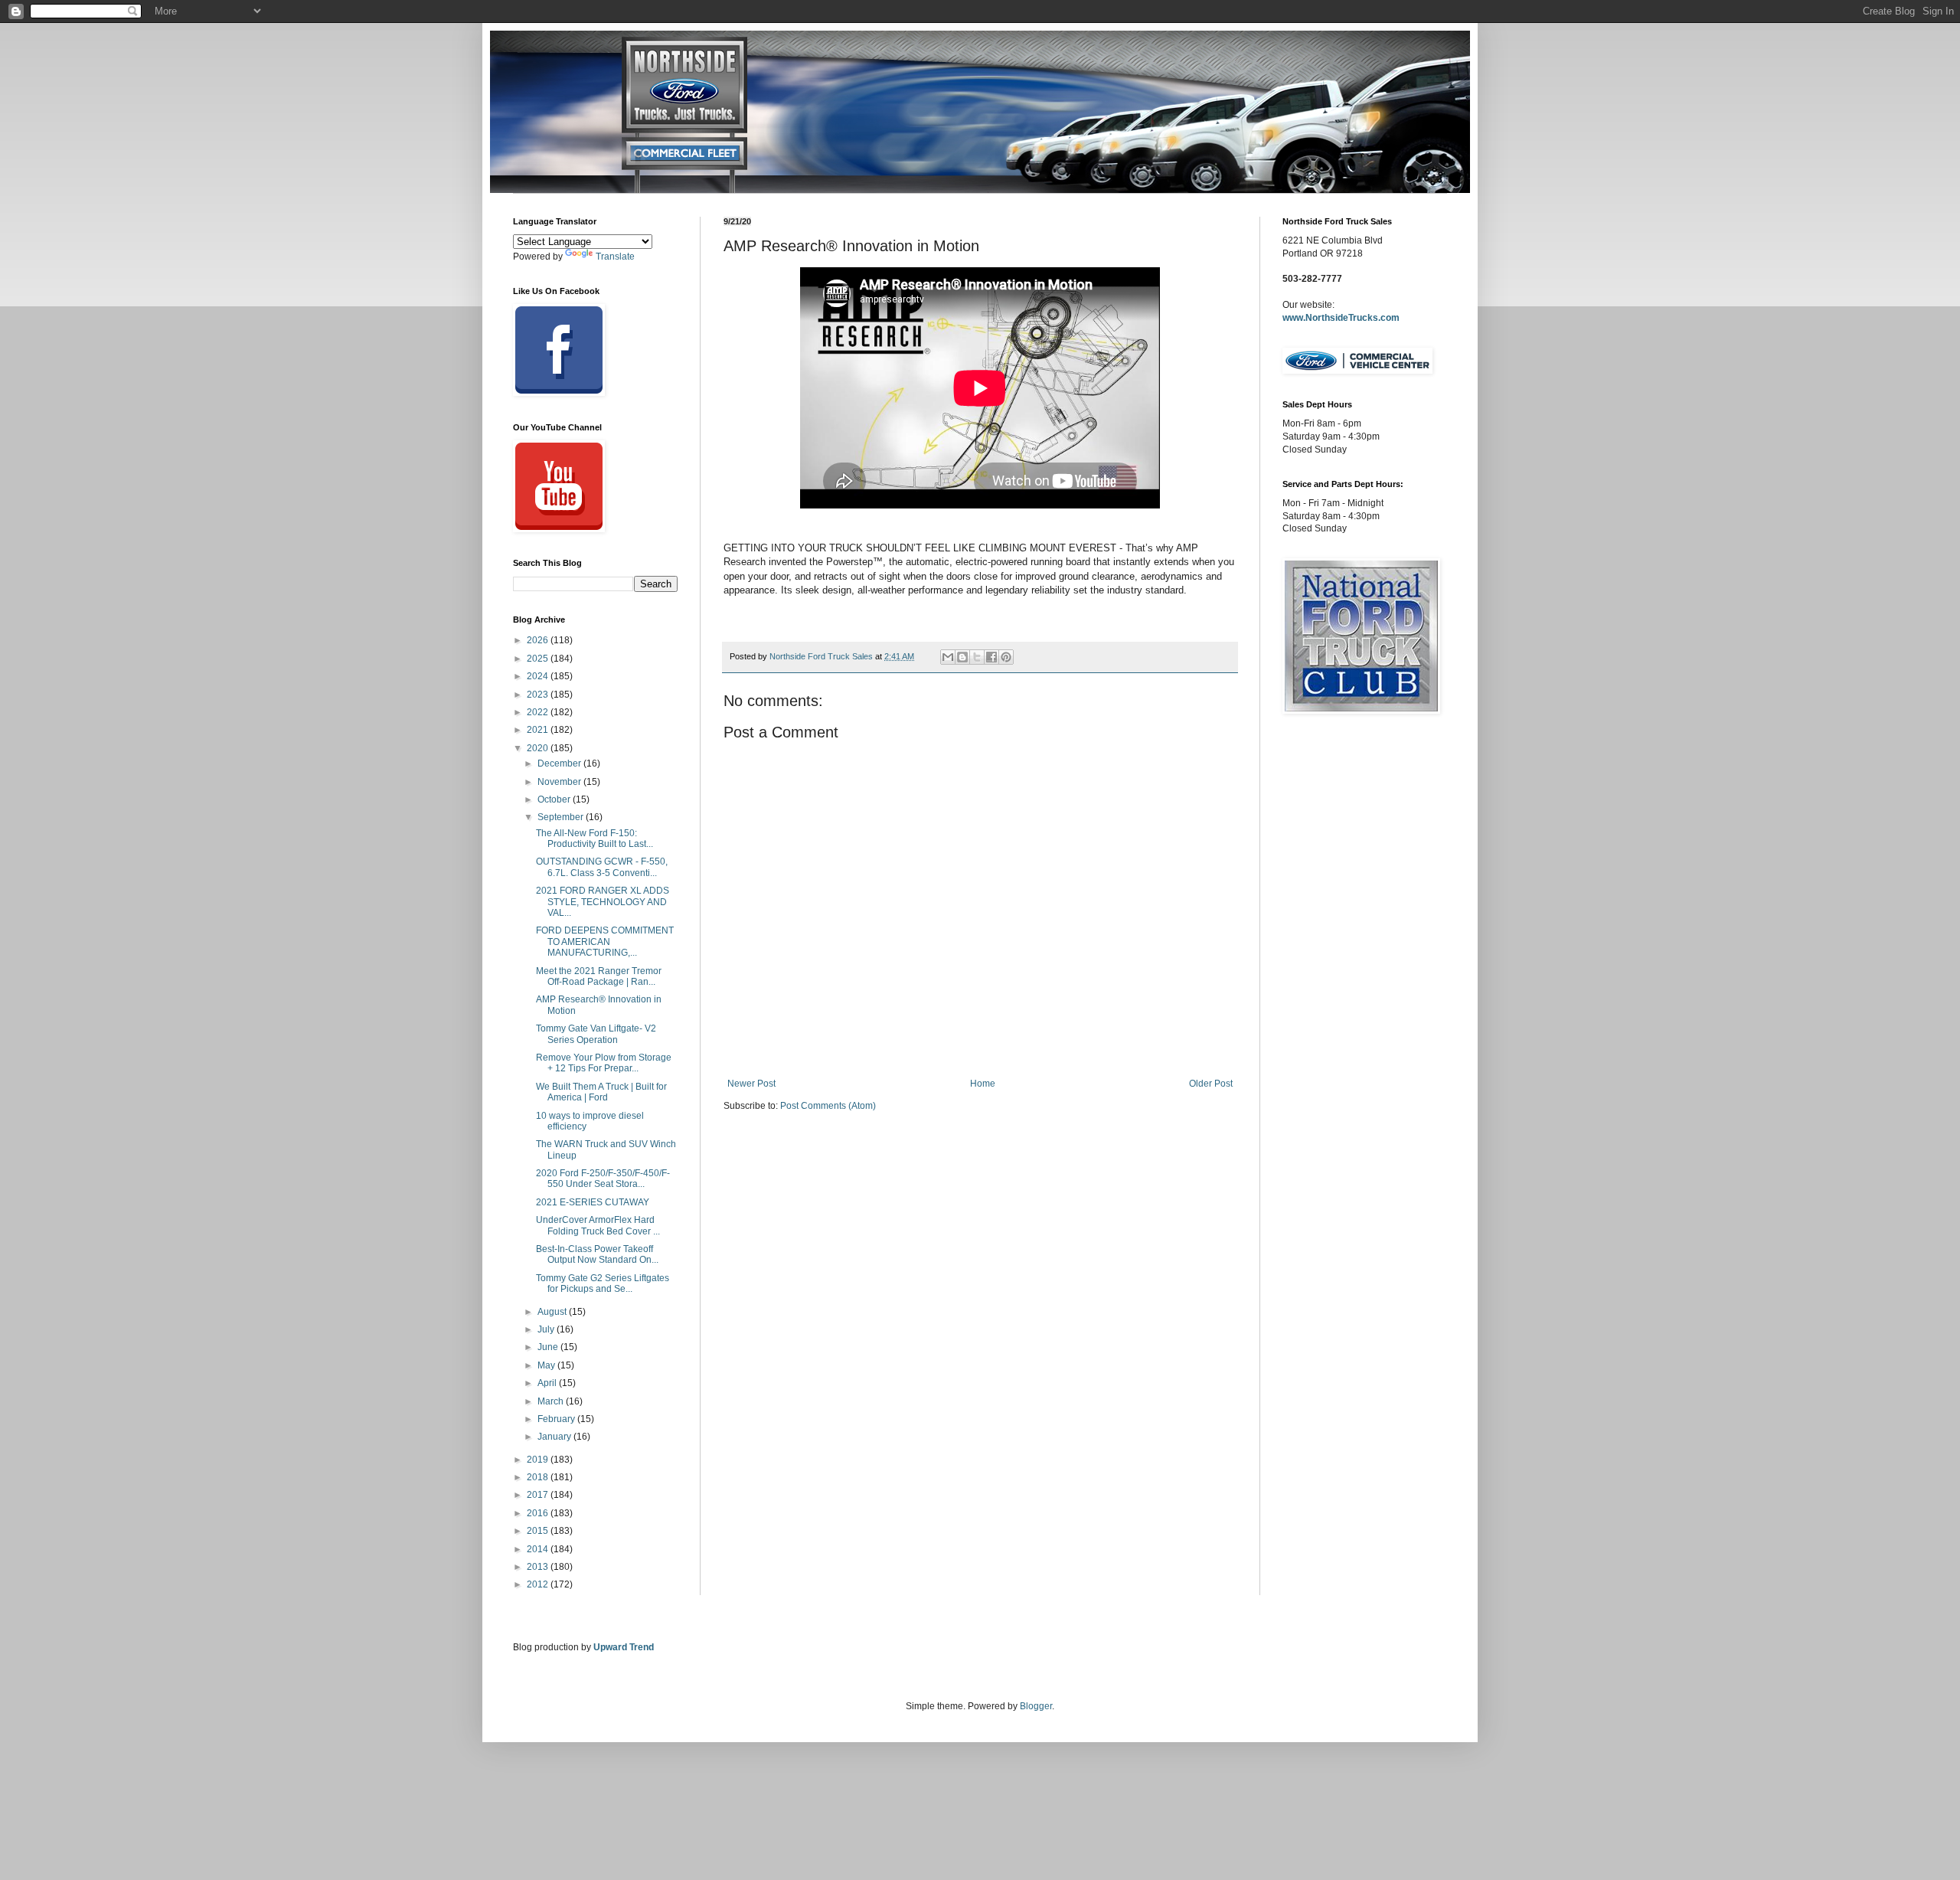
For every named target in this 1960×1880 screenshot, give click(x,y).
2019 (539, 1460)
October (555, 799)
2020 (539, 748)
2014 (539, 1549)
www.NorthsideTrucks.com (1341, 318)
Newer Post (751, 1084)
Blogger (1036, 1706)
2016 (539, 1513)
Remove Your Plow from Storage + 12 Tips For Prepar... (604, 1063)
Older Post (1211, 1084)
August (553, 1312)
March (552, 1401)
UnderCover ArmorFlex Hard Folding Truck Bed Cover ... (598, 1225)
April (548, 1383)
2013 (539, 1567)
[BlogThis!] (962, 657)
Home (983, 1084)
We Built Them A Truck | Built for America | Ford (601, 1092)
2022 (539, 712)
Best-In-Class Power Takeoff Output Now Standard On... (597, 1254)
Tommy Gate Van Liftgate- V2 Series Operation (596, 1034)
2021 (539, 730)
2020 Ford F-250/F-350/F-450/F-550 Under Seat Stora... (603, 1179)
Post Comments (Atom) (828, 1106)
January (555, 1437)
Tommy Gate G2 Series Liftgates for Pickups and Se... (603, 1283)
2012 (539, 1584)
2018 (539, 1477)
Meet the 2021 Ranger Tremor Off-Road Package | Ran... (599, 976)
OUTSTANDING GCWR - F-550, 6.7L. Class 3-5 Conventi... (602, 867)
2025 (539, 659)
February (557, 1419)
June (549, 1347)
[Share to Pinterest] (1006, 657)
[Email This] (948, 657)
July (547, 1329)
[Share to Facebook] (991, 657)
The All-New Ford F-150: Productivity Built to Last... (595, 839)
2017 (539, 1495)
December (560, 763)
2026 (539, 640)
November (560, 782)
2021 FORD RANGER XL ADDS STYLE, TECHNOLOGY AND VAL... (603, 902)
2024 (539, 676)
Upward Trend (624, 1647)
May (547, 1365)
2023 (539, 695)
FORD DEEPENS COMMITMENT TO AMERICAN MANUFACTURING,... (605, 942)
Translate (615, 257)
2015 (539, 1531)
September (562, 817)
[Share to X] (977, 657)
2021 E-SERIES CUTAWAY (593, 1202)
